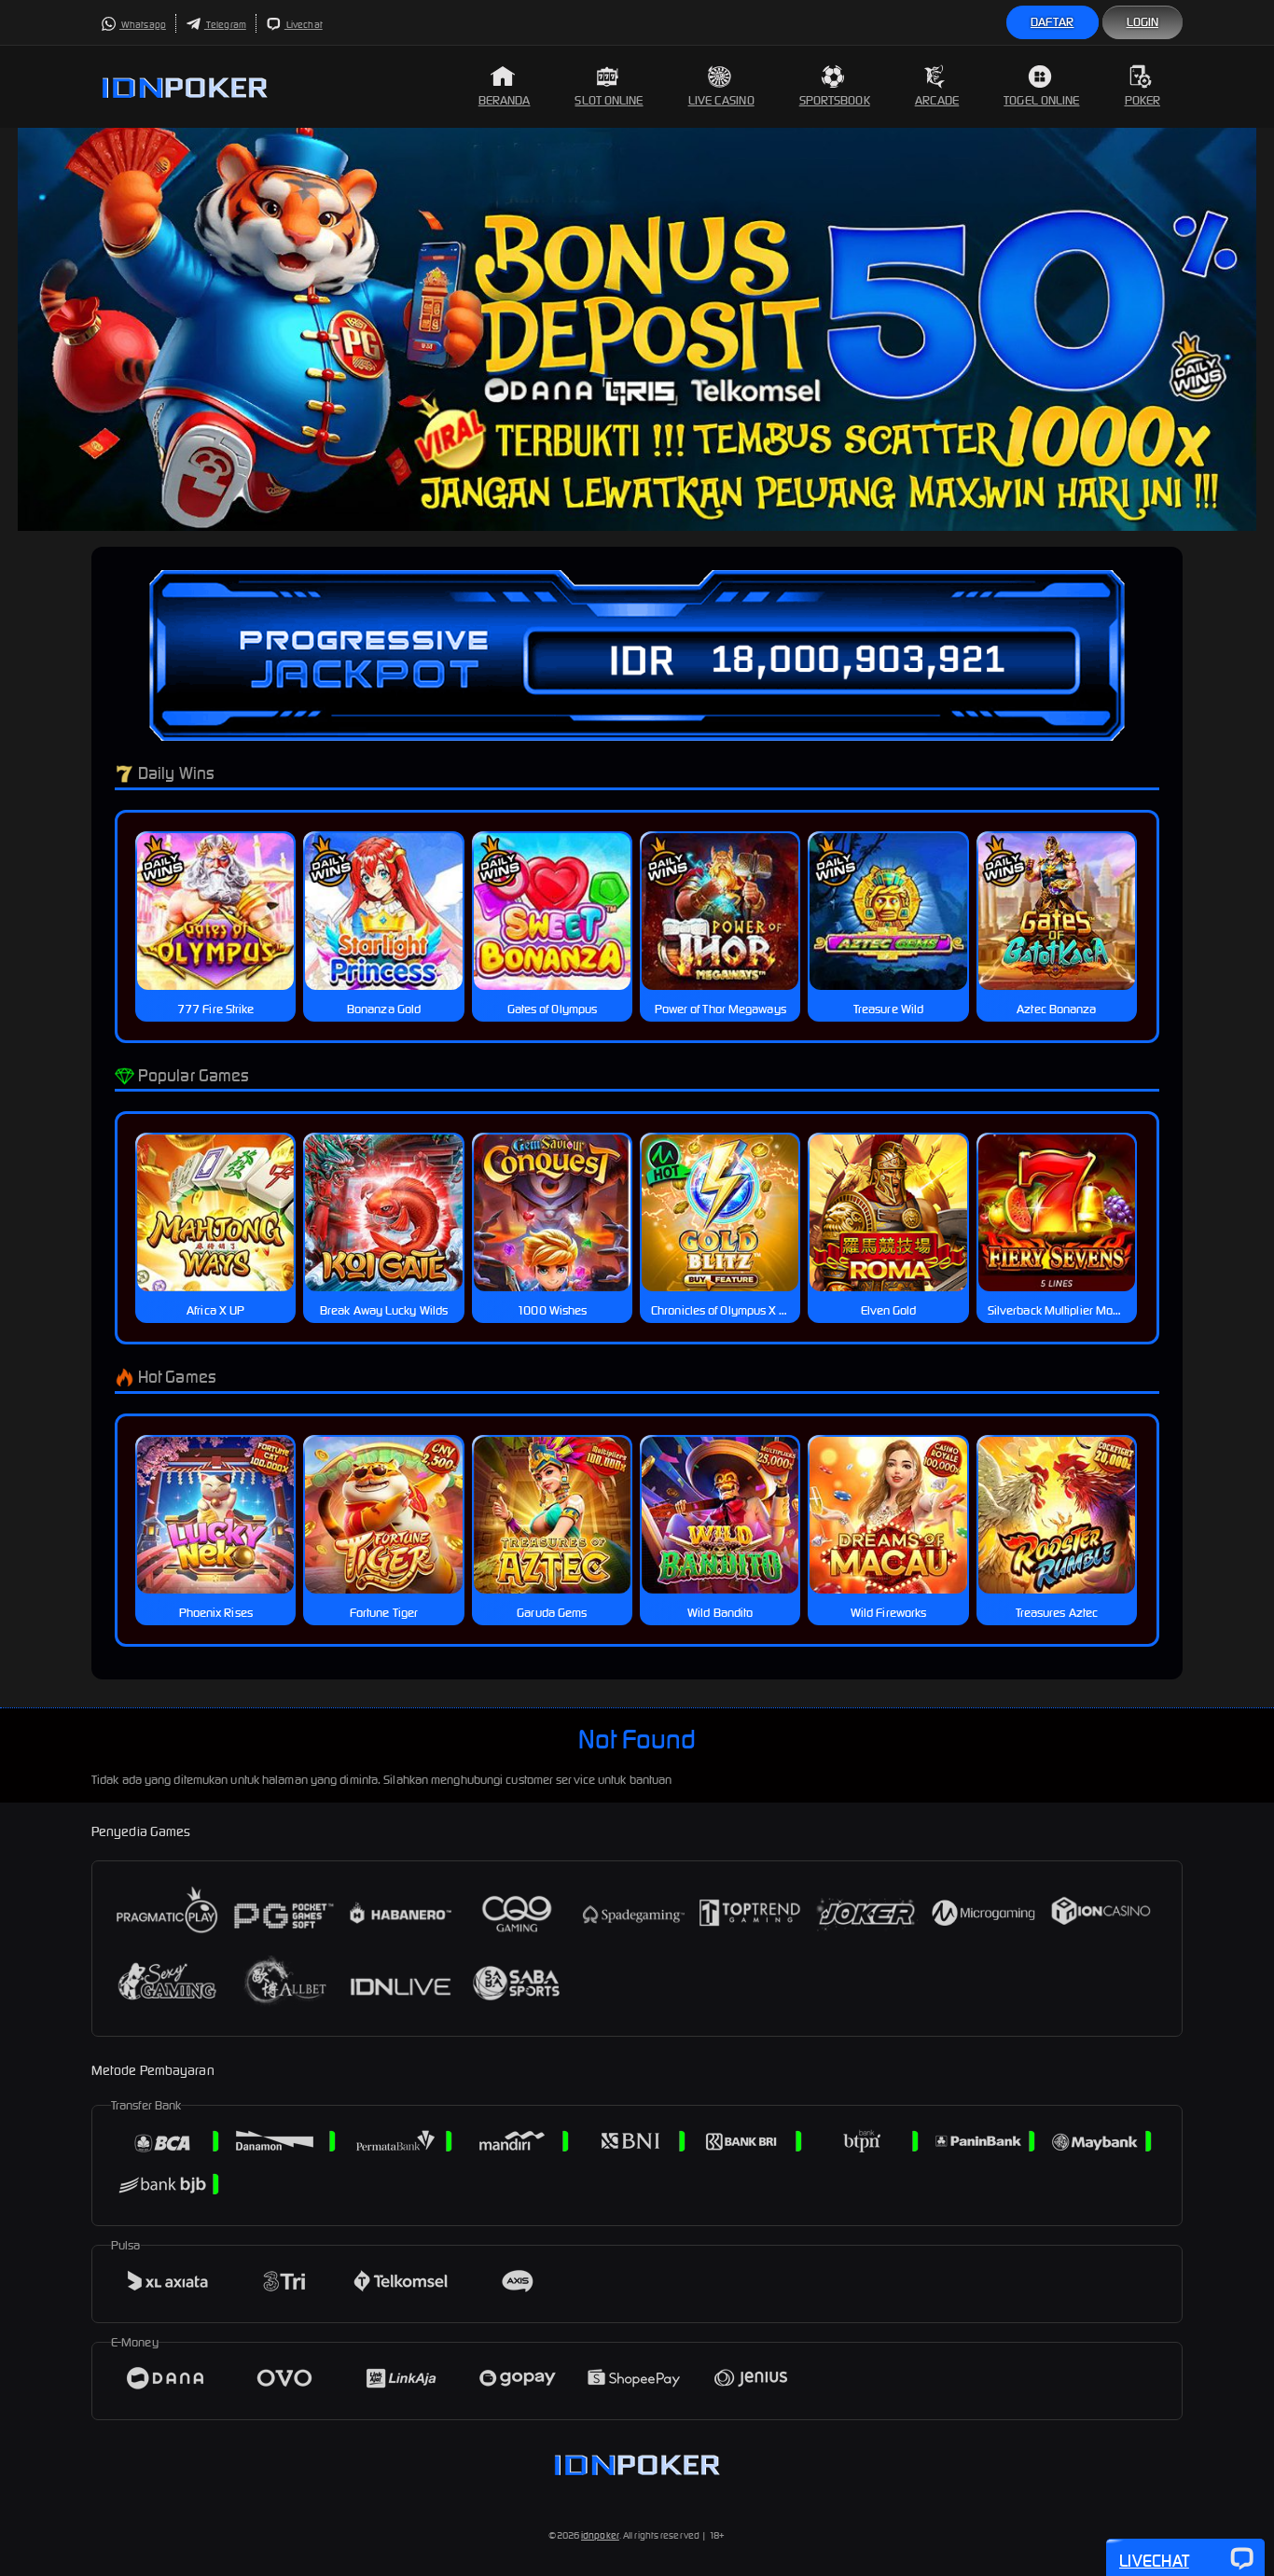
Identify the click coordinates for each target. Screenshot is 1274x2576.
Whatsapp (143, 25)
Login (1143, 22)
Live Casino (721, 100)
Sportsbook (835, 100)
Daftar (1052, 22)
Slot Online (609, 100)
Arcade (937, 100)
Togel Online (1041, 100)
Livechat (304, 25)
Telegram (225, 25)
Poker (1143, 100)
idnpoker (600, 2535)
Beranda (505, 100)
